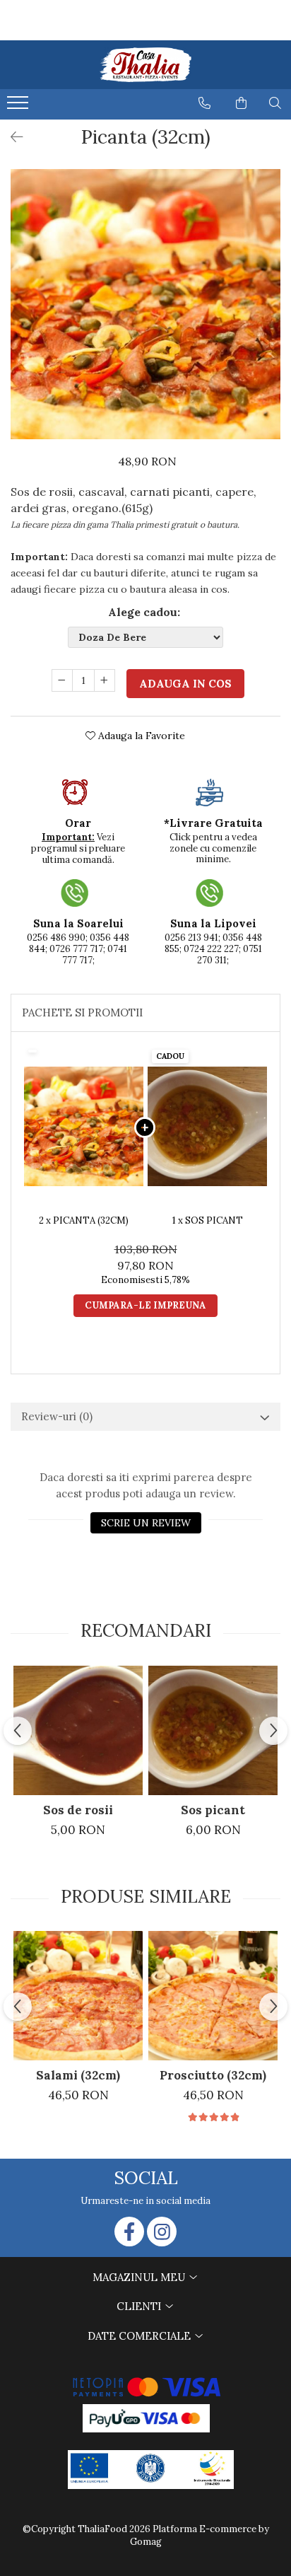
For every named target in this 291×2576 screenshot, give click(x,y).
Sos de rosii (78, 1810)
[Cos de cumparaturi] (241, 103)
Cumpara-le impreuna (145, 1305)
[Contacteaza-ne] (204, 103)
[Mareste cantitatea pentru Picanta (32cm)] (105, 680)
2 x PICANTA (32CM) (84, 1220)
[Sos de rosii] (78, 1730)
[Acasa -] (145, 65)
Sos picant (213, 1810)
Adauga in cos (185, 684)
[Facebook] (129, 2232)
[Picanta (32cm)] (145, 304)
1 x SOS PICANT (208, 1220)
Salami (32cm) (78, 2075)
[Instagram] (162, 2232)
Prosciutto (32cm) (213, 2075)
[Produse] (19, 107)
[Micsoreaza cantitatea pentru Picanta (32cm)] (62, 680)
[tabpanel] (145, 304)
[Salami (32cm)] (78, 1996)
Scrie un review (146, 1523)
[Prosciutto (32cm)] (213, 1996)
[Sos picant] (213, 1730)
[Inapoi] (11, 137)
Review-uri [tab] (57, 1416)
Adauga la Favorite (140, 736)
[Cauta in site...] (275, 103)
